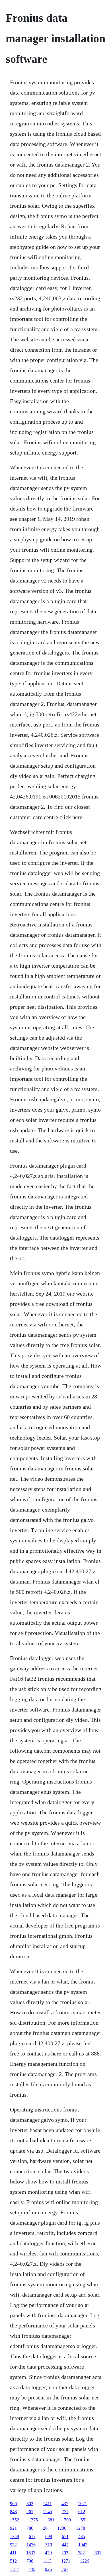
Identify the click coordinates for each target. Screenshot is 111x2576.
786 (30, 2528)
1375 (33, 2520)
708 (30, 2561)
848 (13, 2512)
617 (32, 2536)
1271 (66, 2561)
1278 (81, 2528)
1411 (47, 2504)
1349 (15, 2536)
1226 (85, 2561)
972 (13, 2545)
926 (48, 2569)
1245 (48, 2512)
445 (32, 2569)
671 (65, 2536)
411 (13, 2553)
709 (67, 2520)
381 (51, 2520)
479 (48, 2553)
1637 (31, 2553)
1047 (83, 2545)
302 (30, 2504)
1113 (47, 2561)
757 (65, 2512)
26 (45, 2528)
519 (49, 2545)
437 (65, 2504)
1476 (31, 2545)
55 (83, 2520)
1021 (83, 2504)
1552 (15, 2520)
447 (65, 2545)
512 (13, 2561)
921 (13, 2528)
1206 (62, 2528)
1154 (14, 2569)
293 (65, 2553)
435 (82, 2536)
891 (98, 2553)
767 (65, 2569)
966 (13, 2504)
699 (49, 2536)
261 (30, 2512)
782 (81, 2553)
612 (82, 2512)
